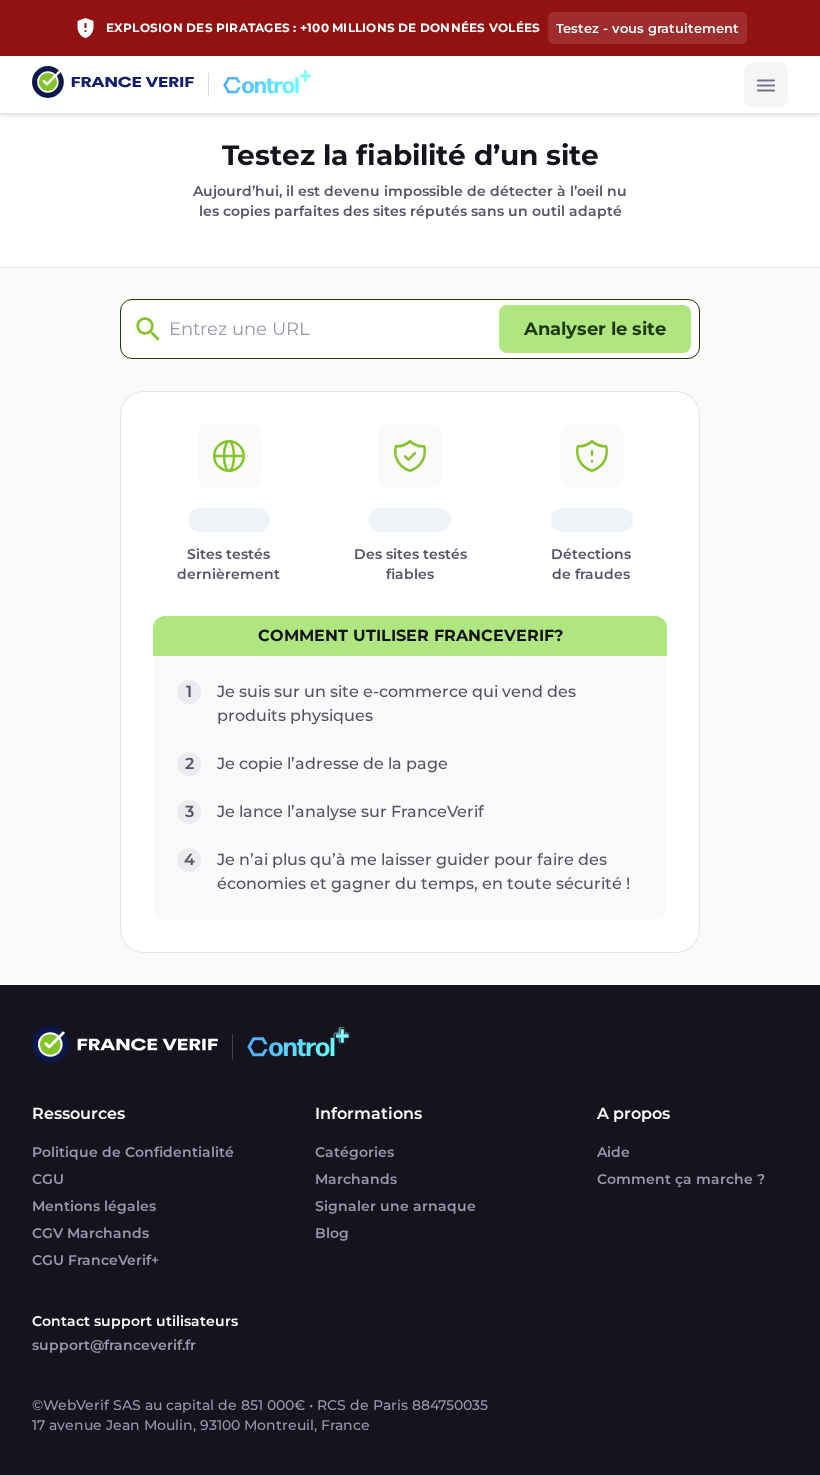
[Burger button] (766, 85)
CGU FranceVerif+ (95, 1260)
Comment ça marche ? (681, 1179)
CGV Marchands (90, 1233)
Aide (613, 1152)
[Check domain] (143, 329)
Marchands (356, 1179)
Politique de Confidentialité (133, 1152)
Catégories (354, 1152)
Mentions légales (94, 1206)
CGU (48, 1179)
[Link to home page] (113, 84)
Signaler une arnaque (395, 1206)
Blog (332, 1233)
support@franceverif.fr (114, 1345)
